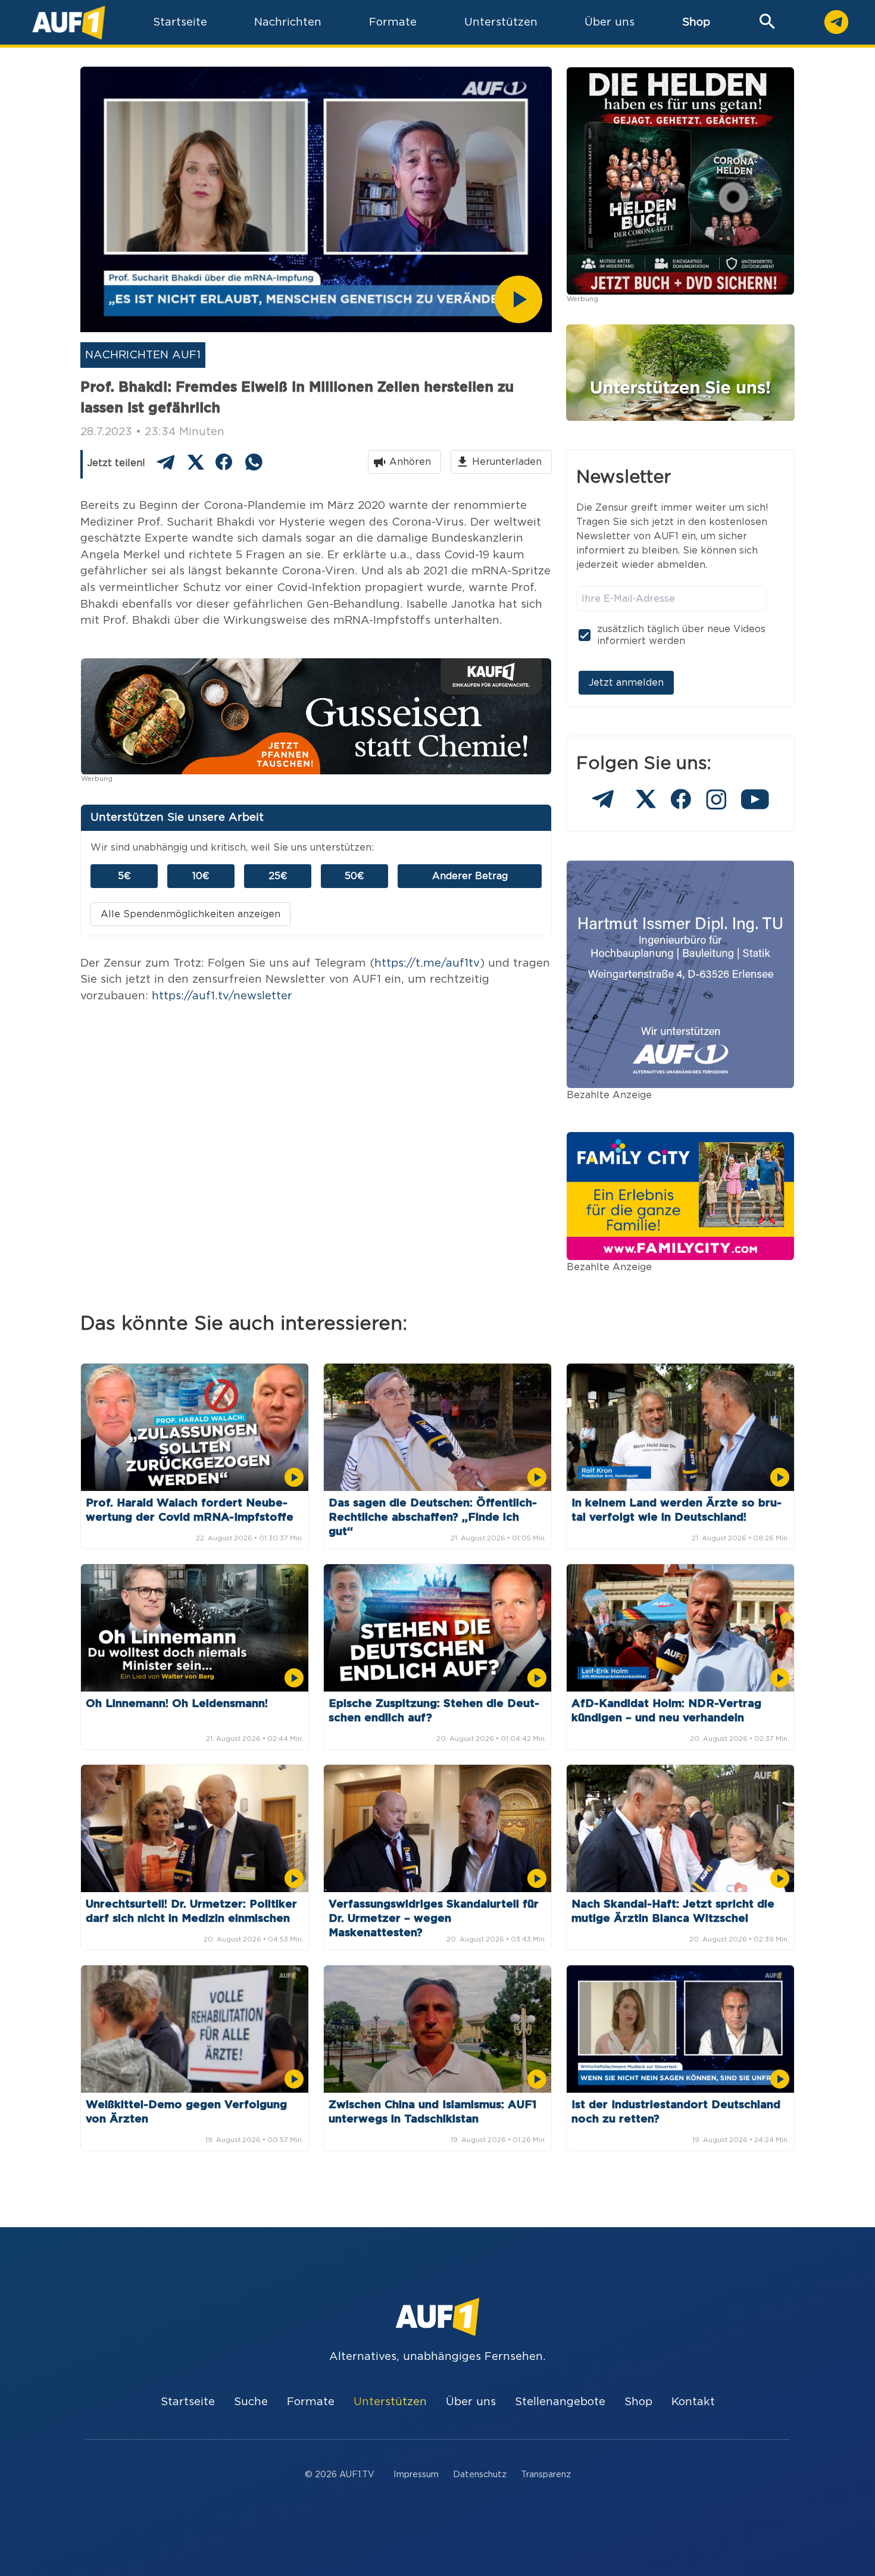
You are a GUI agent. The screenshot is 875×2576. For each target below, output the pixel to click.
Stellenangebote (560, 2402)
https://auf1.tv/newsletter (222, 996)
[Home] (69, 22)
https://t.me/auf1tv (427, 963)
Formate (311, 2402)
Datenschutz (480, 2475)
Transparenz (546, 2475)
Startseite (188, 2402)
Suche (251, 2402)
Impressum (416, 2475)
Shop (696, 22)
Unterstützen (390, 2402)
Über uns (471, 2402)
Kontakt (693, 2402)
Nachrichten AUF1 (143, 355)
